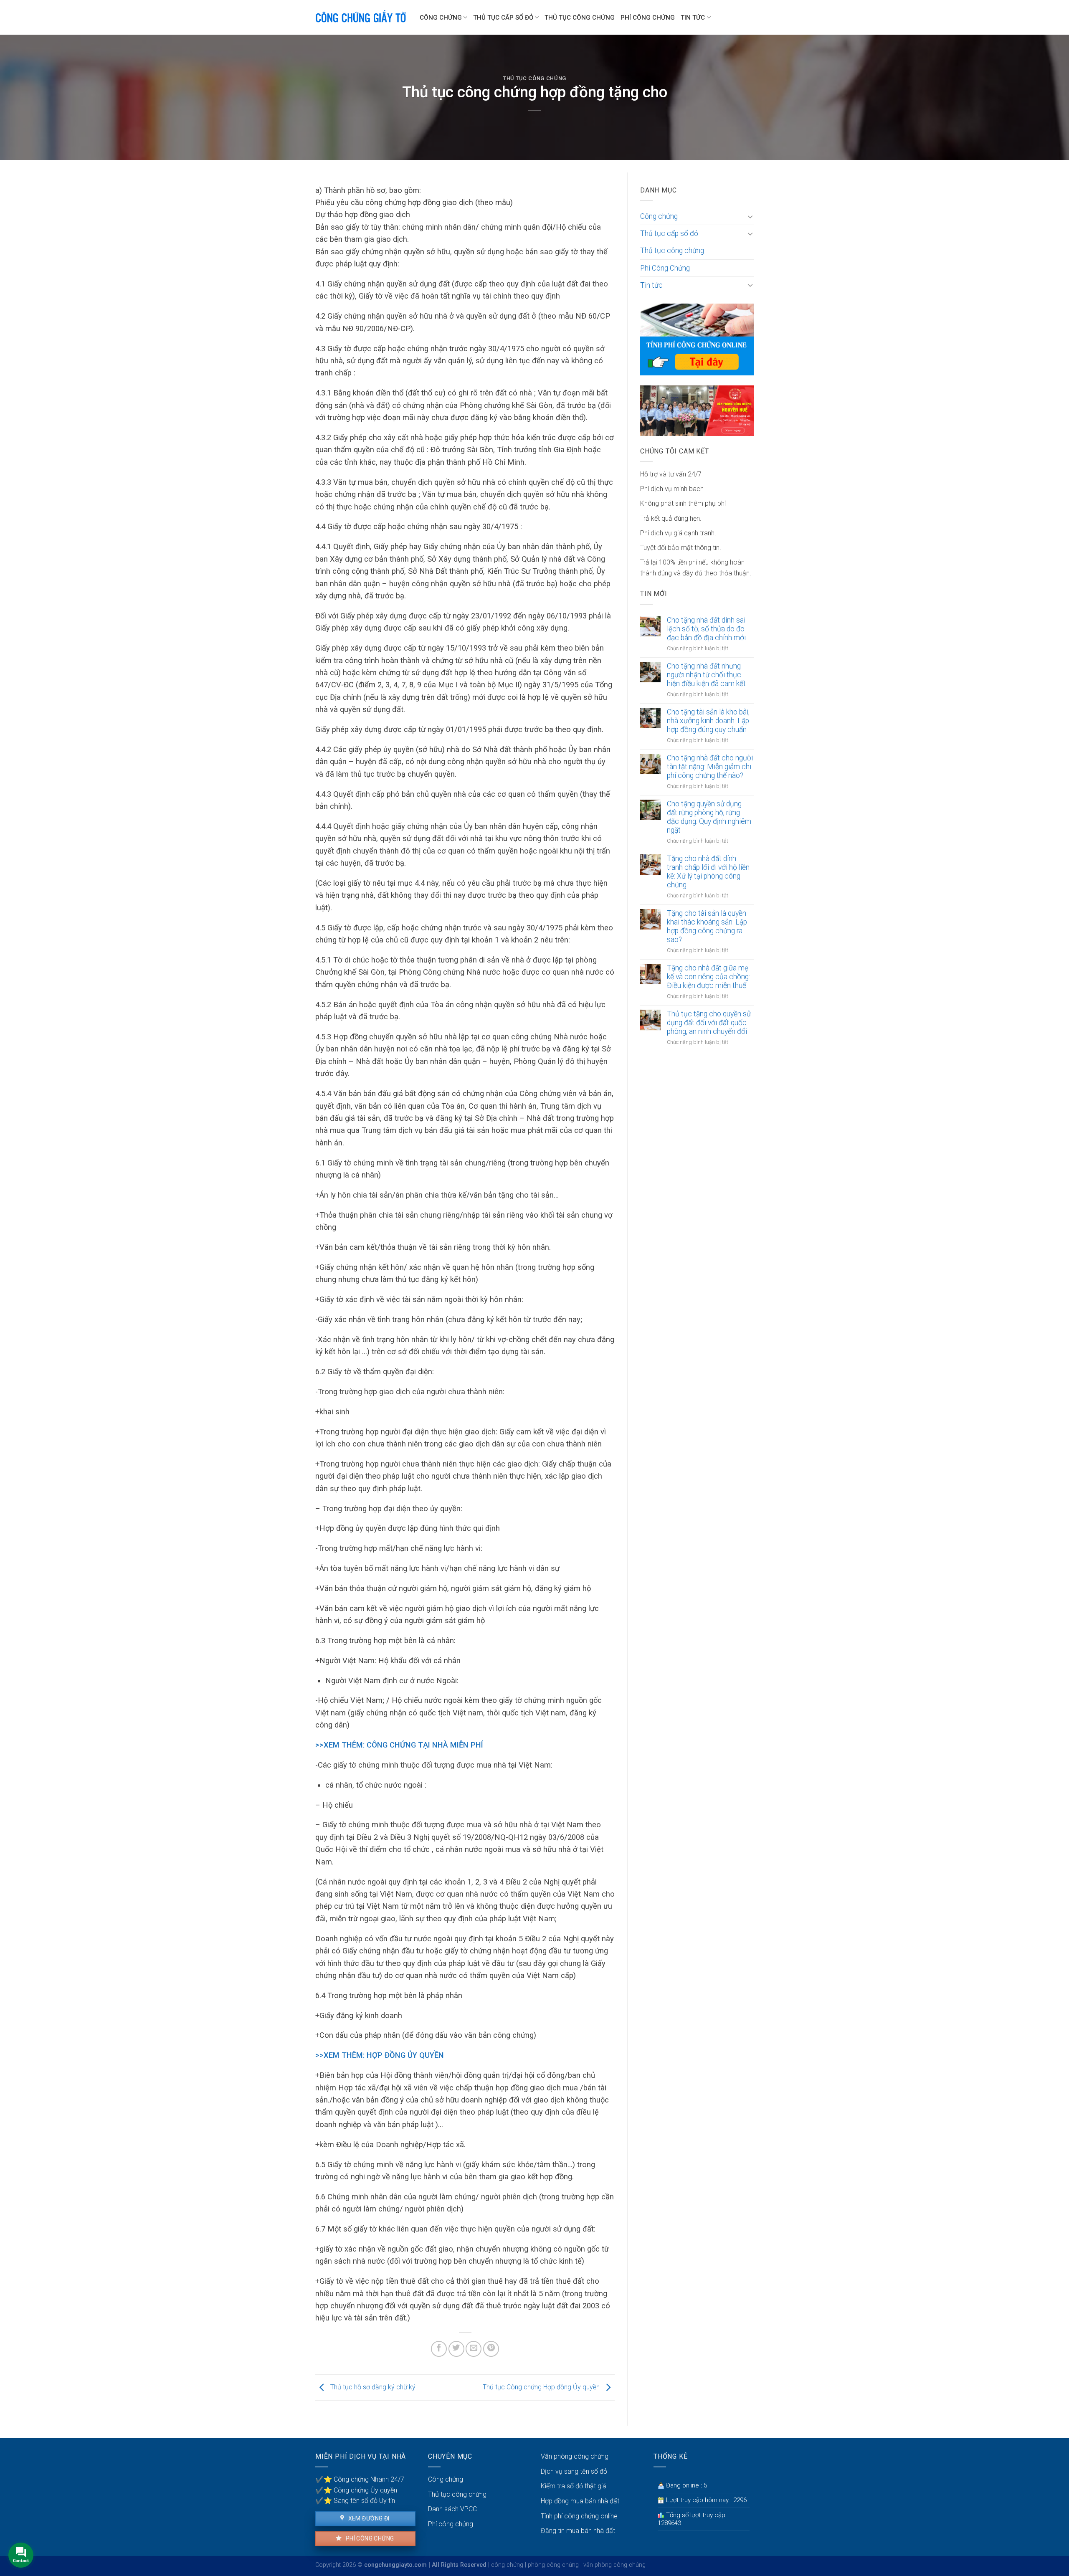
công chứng (507, 2565)
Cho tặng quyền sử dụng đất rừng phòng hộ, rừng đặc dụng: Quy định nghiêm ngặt (709, 817)
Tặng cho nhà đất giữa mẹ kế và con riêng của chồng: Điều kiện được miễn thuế (708, 977)
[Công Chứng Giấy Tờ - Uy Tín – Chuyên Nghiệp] (361, 18)
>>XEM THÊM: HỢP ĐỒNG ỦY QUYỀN (380, 2055)
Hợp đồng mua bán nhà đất (580, 2501)
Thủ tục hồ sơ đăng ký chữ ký (372, 2387)
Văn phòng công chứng (575, 2456)
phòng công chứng (553, 2565)
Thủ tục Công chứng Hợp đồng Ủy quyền (542, 2387)
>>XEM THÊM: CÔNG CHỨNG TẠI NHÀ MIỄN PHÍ (399, 1745)
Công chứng (441, 18)
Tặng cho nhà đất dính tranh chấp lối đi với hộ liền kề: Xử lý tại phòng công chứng (708, 872)
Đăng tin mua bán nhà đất (578, 2531)
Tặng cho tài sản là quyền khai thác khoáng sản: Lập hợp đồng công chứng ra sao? (707, 926)
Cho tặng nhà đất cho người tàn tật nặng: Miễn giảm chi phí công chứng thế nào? (710, 767)
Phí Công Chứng (648, 18)
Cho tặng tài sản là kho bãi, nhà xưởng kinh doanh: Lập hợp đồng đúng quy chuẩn (708, 721)
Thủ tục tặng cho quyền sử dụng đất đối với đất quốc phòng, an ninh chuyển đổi (709, 1023)
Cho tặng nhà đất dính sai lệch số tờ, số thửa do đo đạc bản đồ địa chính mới (706, 629)
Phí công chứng (369, 2538)
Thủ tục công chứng (580, 18)
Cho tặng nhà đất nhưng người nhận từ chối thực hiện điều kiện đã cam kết (706, 675)
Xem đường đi (368, 2518)
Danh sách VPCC (452, 2509)
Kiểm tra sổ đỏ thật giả (574, 2486)
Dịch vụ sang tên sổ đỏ (574, 2471)
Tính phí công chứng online (579, 2516)
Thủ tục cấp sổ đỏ (503, 18)
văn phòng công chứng (614, 2565)
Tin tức (693, 18)
